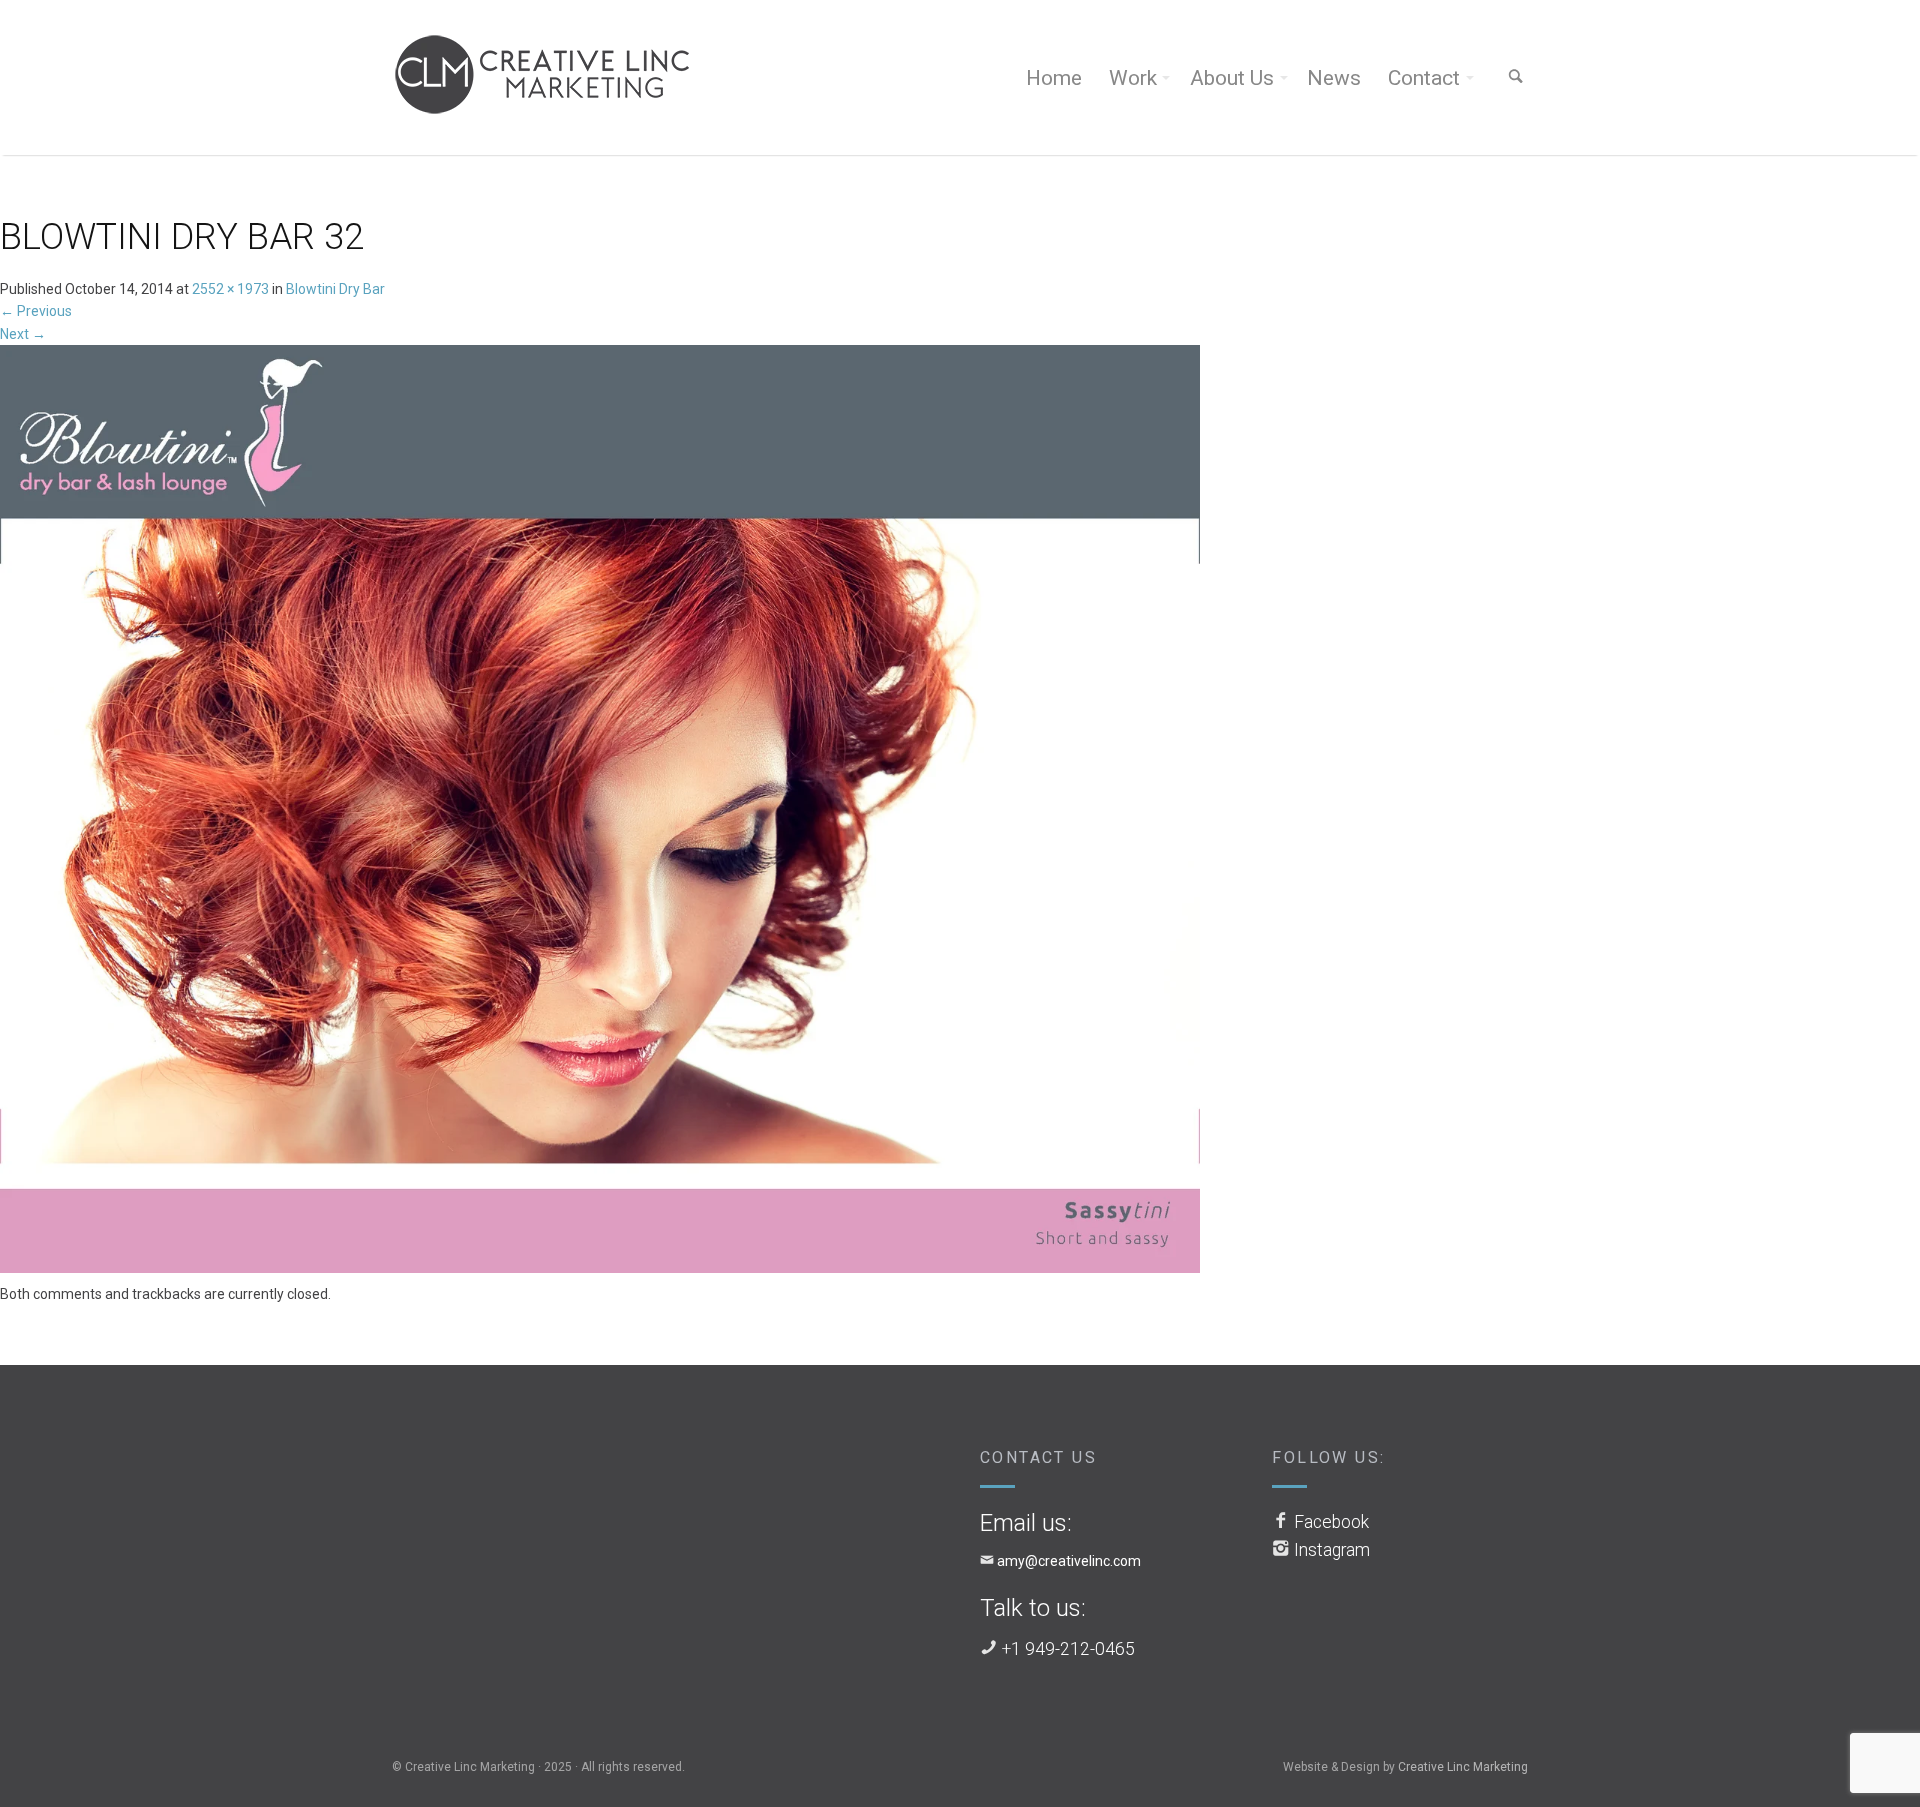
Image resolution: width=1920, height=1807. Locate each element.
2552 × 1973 (230, 289)
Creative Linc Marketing (1463, 1767)
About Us (1232, 78)
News (1334, 78)
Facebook (1331, 1522)
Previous (36, 311)
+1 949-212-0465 (1068, 1649)
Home (1054, 78)
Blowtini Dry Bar (335, 289)
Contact (1424, 78)
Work (1133, 78)
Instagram (1332, 1550)
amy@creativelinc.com (1069, 1561)
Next (23, 334)
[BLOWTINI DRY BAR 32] (600, 813)
